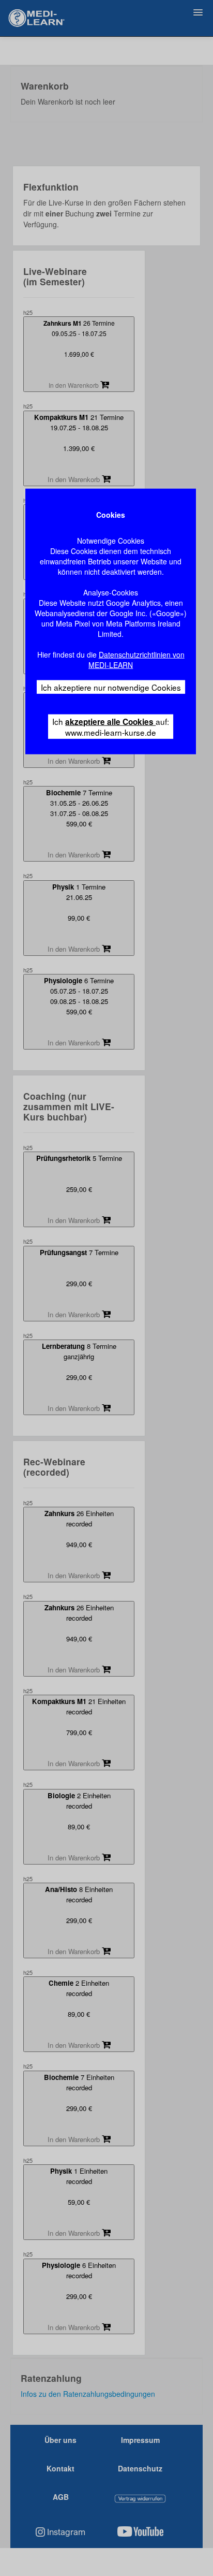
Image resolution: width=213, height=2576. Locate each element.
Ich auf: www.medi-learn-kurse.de (111, 727)
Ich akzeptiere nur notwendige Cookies (111, 687)
